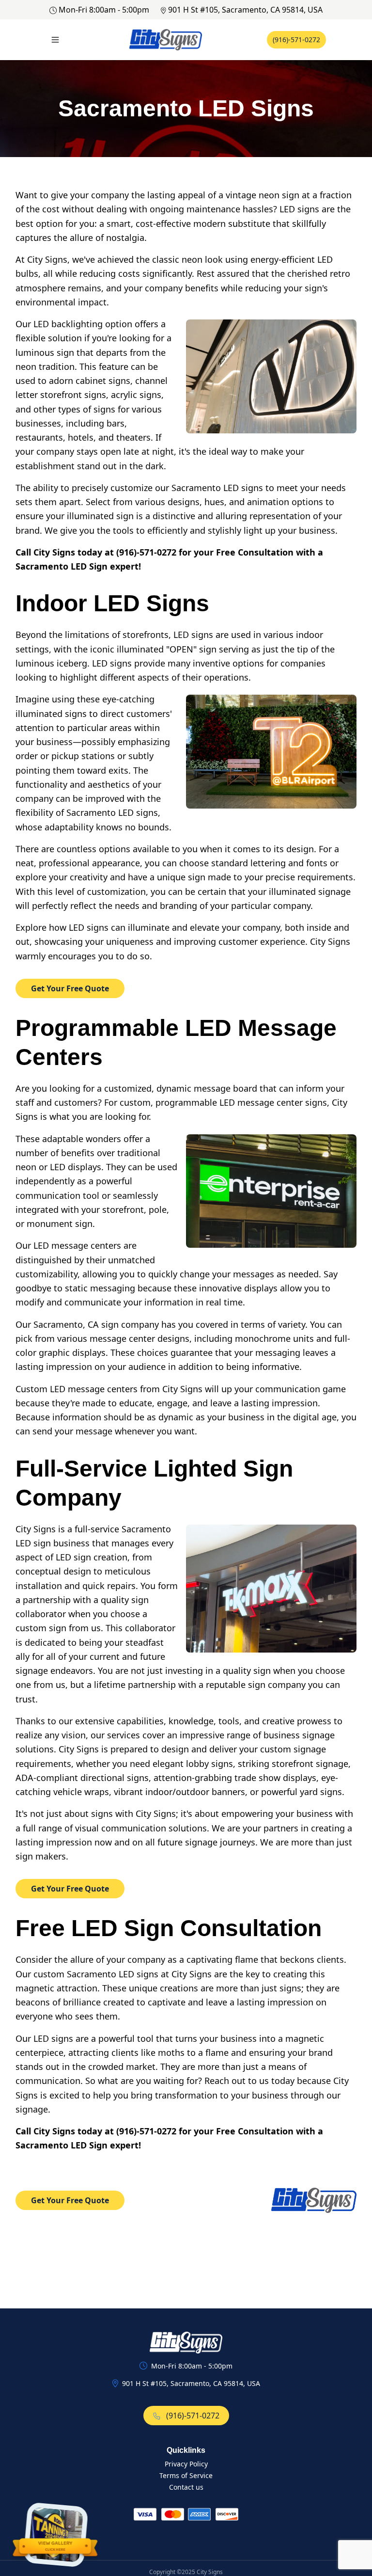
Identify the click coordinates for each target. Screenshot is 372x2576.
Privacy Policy (186, 2464)
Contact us (186, 2487)
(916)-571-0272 (296, 40)
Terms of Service (186, 2475)
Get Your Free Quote (70, 988)
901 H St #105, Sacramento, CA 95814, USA (245, 10)
